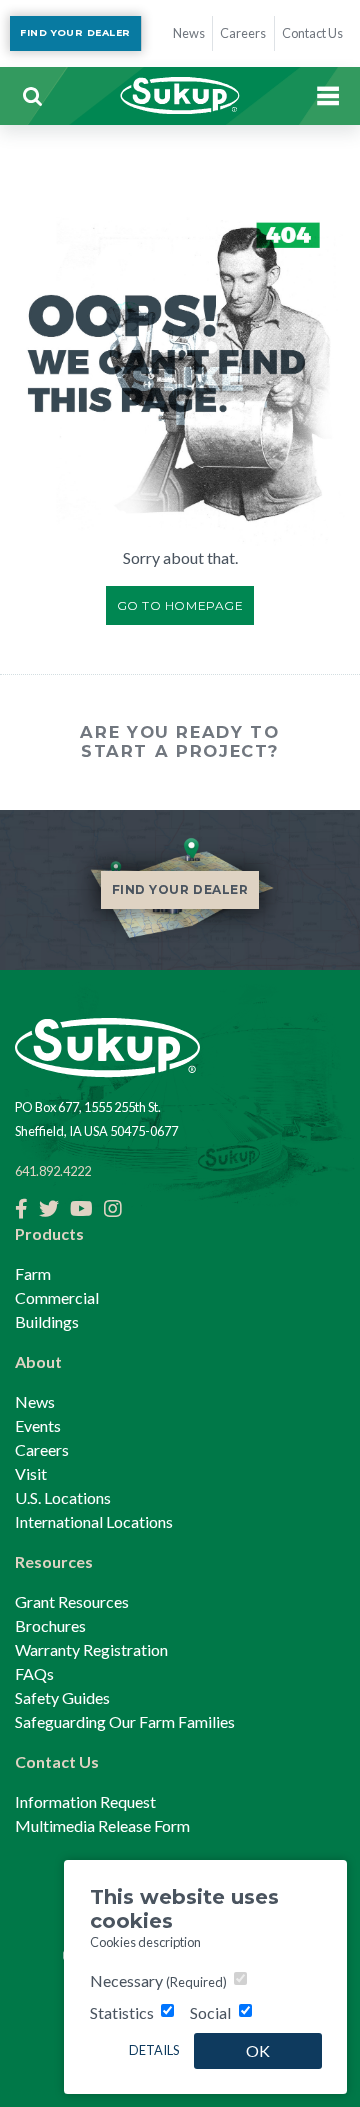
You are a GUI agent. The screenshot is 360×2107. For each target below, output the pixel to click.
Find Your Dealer (75, 32)
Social (210, 2012)
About (38, 1361)
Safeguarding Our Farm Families (125, 1721)
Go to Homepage (180, 605)
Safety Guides (62, 1697)
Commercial (57, 1297)
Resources (54, 1561)
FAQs (34, 1673)
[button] (32, 96)
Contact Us (57, 1761)
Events (38, 1425)
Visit (31, 1473)
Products (49, 1233)
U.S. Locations (63, 1497)
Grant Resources (72, 1601)
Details (154, 2050)
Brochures (50, 1625)
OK (258, 2050)
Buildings (47, 1321)
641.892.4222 (53, 1171)
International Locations (94, 1521)
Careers (42, 1449)
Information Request (85, 1801)
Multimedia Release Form (102, 1825)
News (35, 1401)
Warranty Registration (91, 1649)
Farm (33, 1273)
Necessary (158, 1980)
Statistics (122, 2012)
